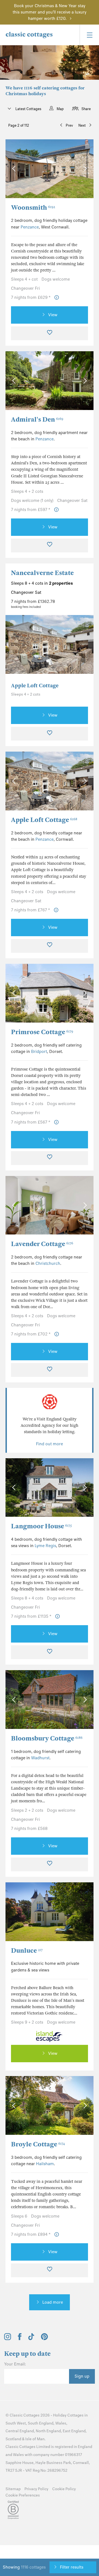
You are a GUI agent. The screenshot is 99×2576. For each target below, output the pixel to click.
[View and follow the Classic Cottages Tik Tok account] (31, 2339)
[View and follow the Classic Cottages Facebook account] (20, 2339)
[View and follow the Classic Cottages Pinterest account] (44, 2339)
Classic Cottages (25, 2415)
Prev (69, 125)
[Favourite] (50, 333)
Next (82, 125)
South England (41, 2423)
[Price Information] (57, 298)
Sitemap (13, 2489)
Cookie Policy (64, 2489)
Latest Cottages (28, 109)
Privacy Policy (36, 2489)
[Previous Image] (15, 169)
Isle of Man (35, 2439)
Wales (61, 2423)
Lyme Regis (45, 1546)
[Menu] (89, 35)
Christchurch (48, 1263)
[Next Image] (84, 169)
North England (48, 2431)
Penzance (30, 227)
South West (16, 2423)
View (53, 315)
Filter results (72, 2567)
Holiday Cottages (68, 2415)
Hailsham (45, 2164)
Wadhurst (40, 1758)
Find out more (50, 1444)
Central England (20, 2431)
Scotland (13, 2439)
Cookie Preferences (23, 2495)
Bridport (39, 1052)
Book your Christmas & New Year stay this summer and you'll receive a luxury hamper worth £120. (50, 12)
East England (74, 2431)
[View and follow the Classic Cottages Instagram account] (8, 2339)
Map (60, 109)
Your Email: (15, 2364)
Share (86, 109)
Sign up (82, 2376)
